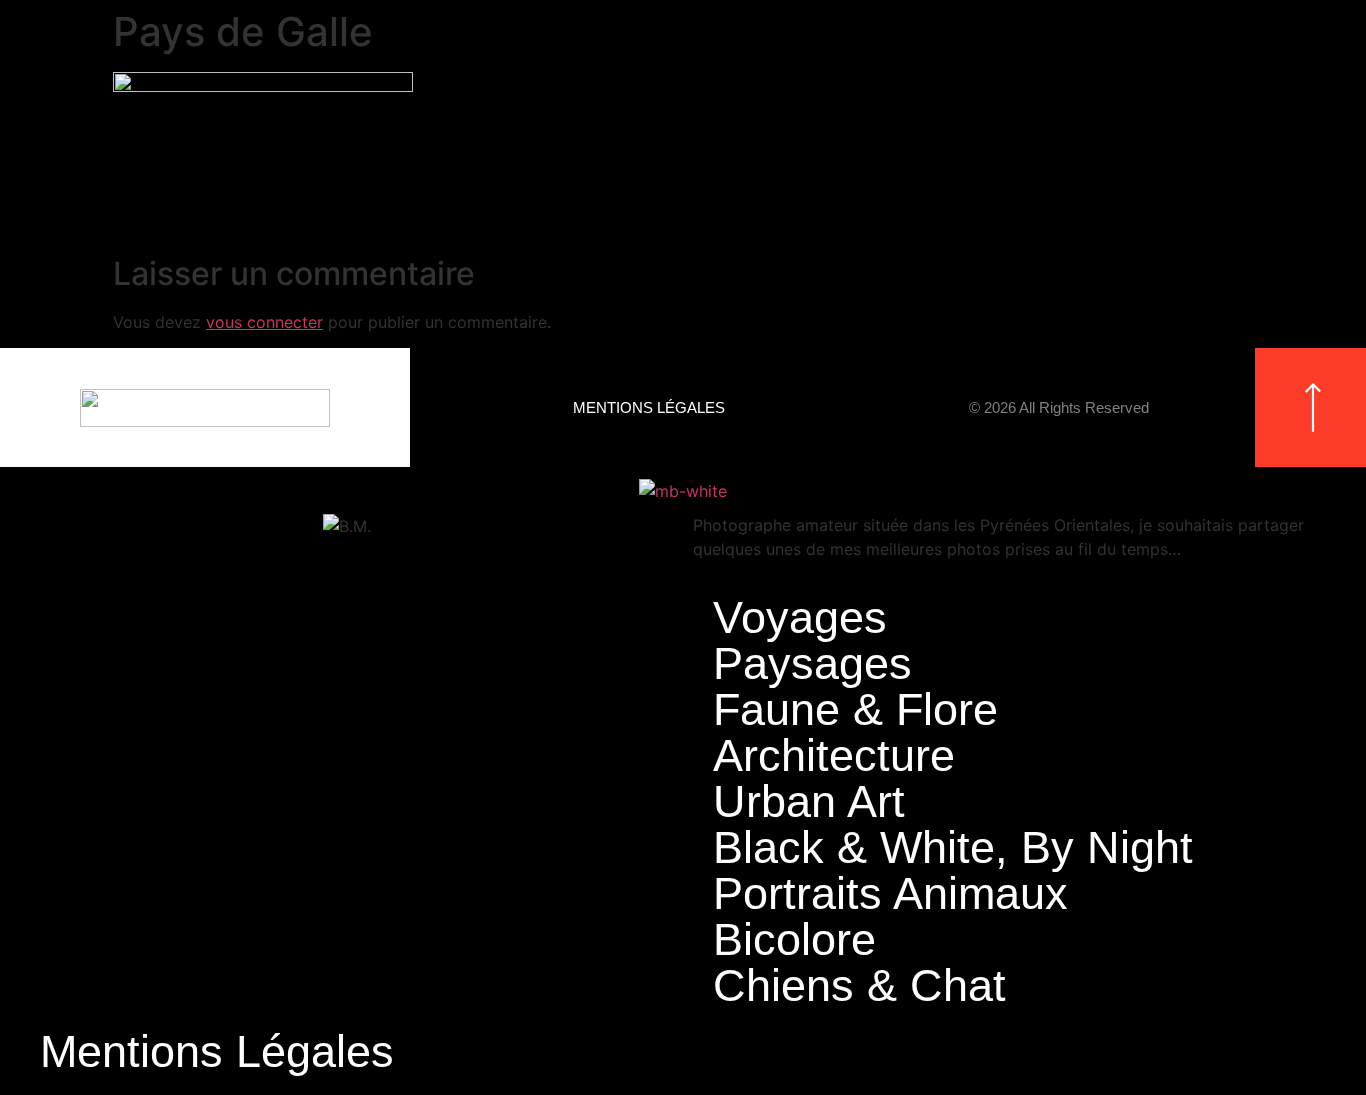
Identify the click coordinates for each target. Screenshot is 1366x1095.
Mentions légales (649, 407)
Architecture (834, 756)
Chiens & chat (859, 986)
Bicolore (794, 940)
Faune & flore (855, 710)
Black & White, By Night (953, 848)
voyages (800, 618)
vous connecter (264, 322)
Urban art (809, 802)
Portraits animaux (890, 894)
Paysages (812, 664)
